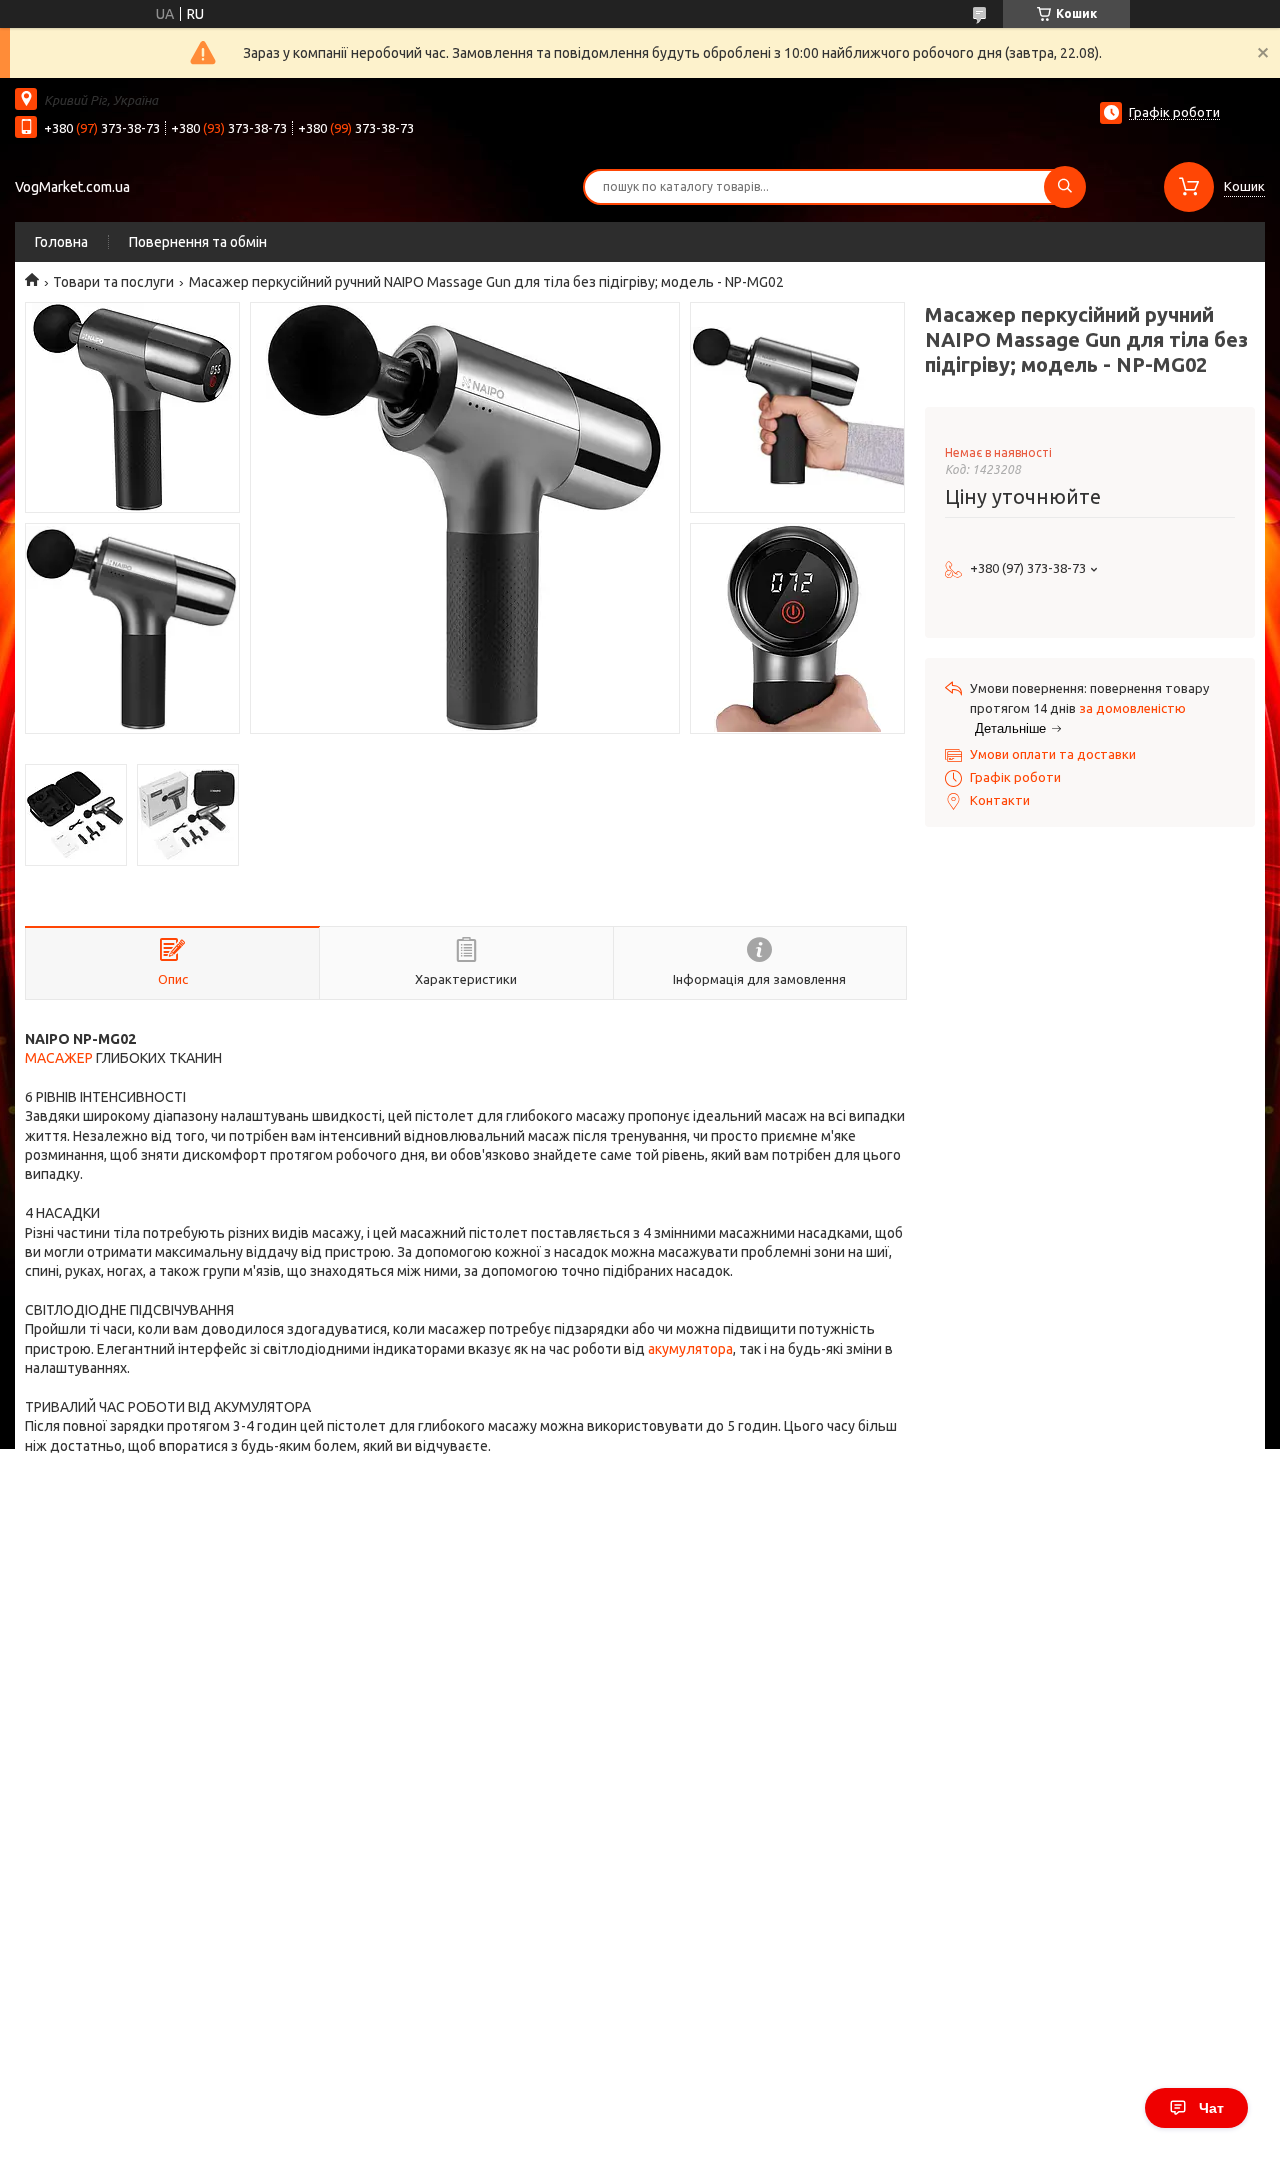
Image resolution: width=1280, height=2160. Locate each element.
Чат (1211, 2108)
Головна (61, 242)
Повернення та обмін (198, 242)
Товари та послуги (113, 282)
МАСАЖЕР (59, 1058)
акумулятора (690, 1349)
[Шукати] (1065, 187)
